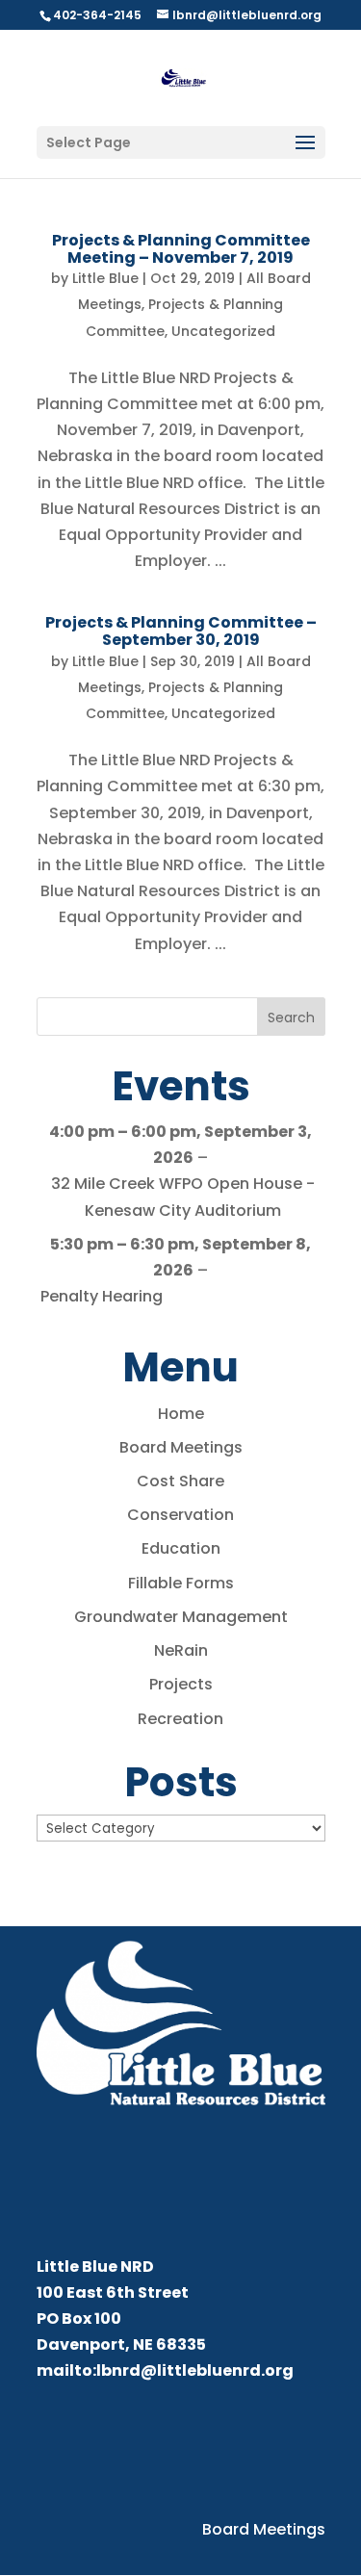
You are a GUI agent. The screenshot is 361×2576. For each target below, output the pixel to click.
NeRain (181, 1650)
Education (181, 1548)
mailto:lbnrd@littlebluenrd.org (165, 2370)
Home (181, 1414)
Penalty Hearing (102, 1296)
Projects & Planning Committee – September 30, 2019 (181, 631)
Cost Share (180, 1481)
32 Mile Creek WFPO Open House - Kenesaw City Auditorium (183, 1197)
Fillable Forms (181, 1583)
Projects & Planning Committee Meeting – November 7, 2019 (181, 249)
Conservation (180, 1515)
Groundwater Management (181, 1617)
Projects (181, 1684)
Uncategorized (223, 331)
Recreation (180, 1719)
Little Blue (105, 278)
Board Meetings (181, 1447)
